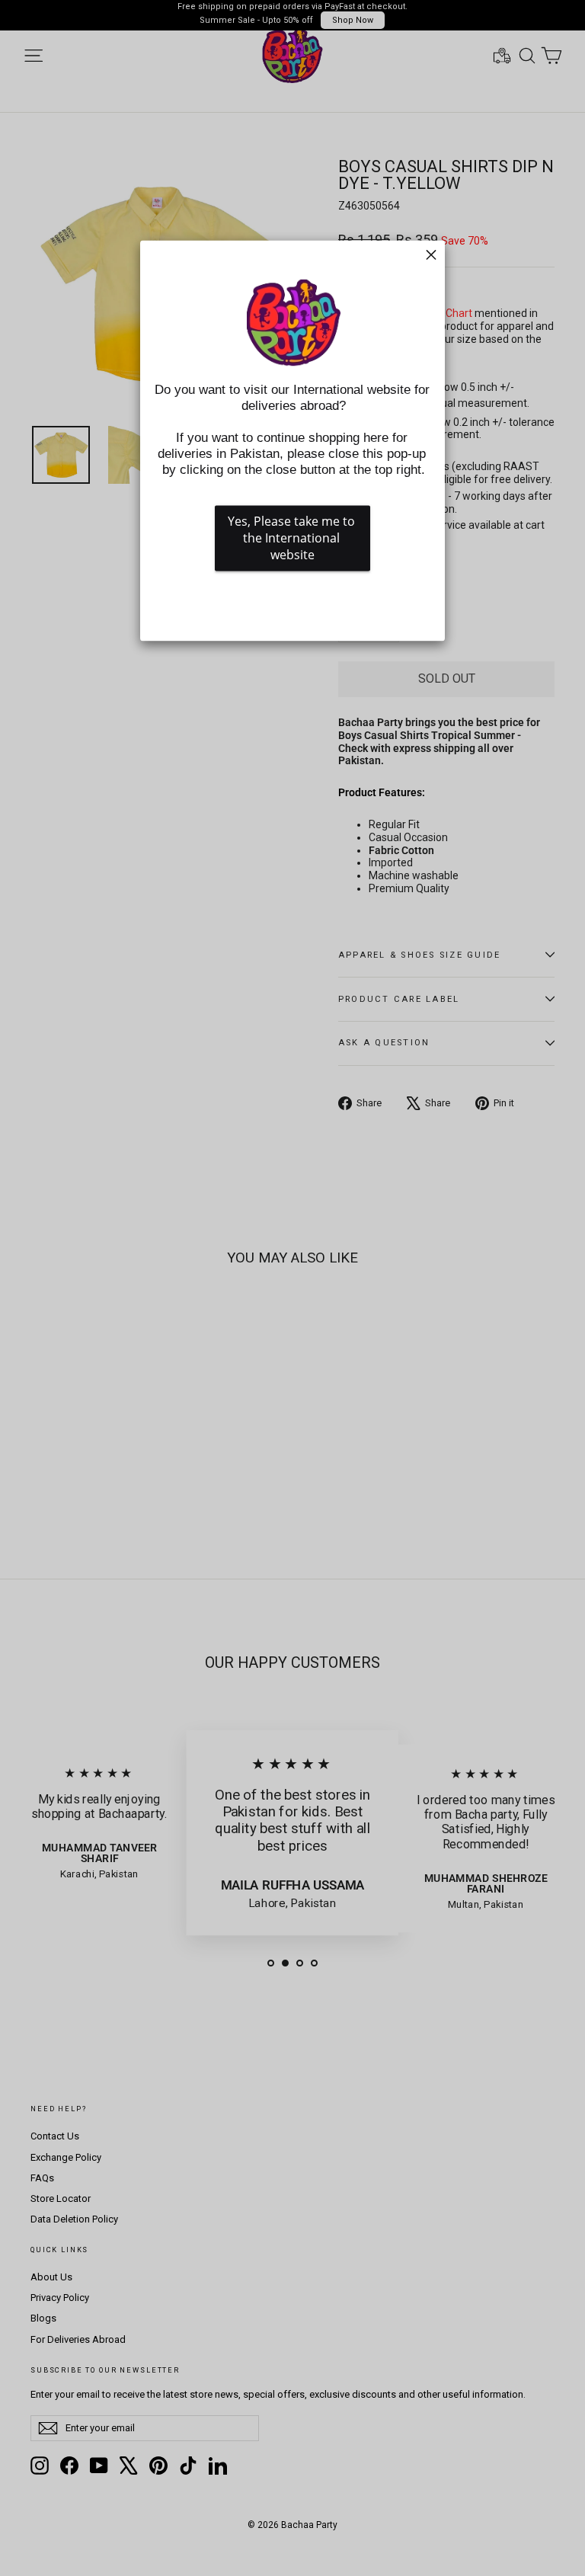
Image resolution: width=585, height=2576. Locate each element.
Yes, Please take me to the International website (293, 539)
